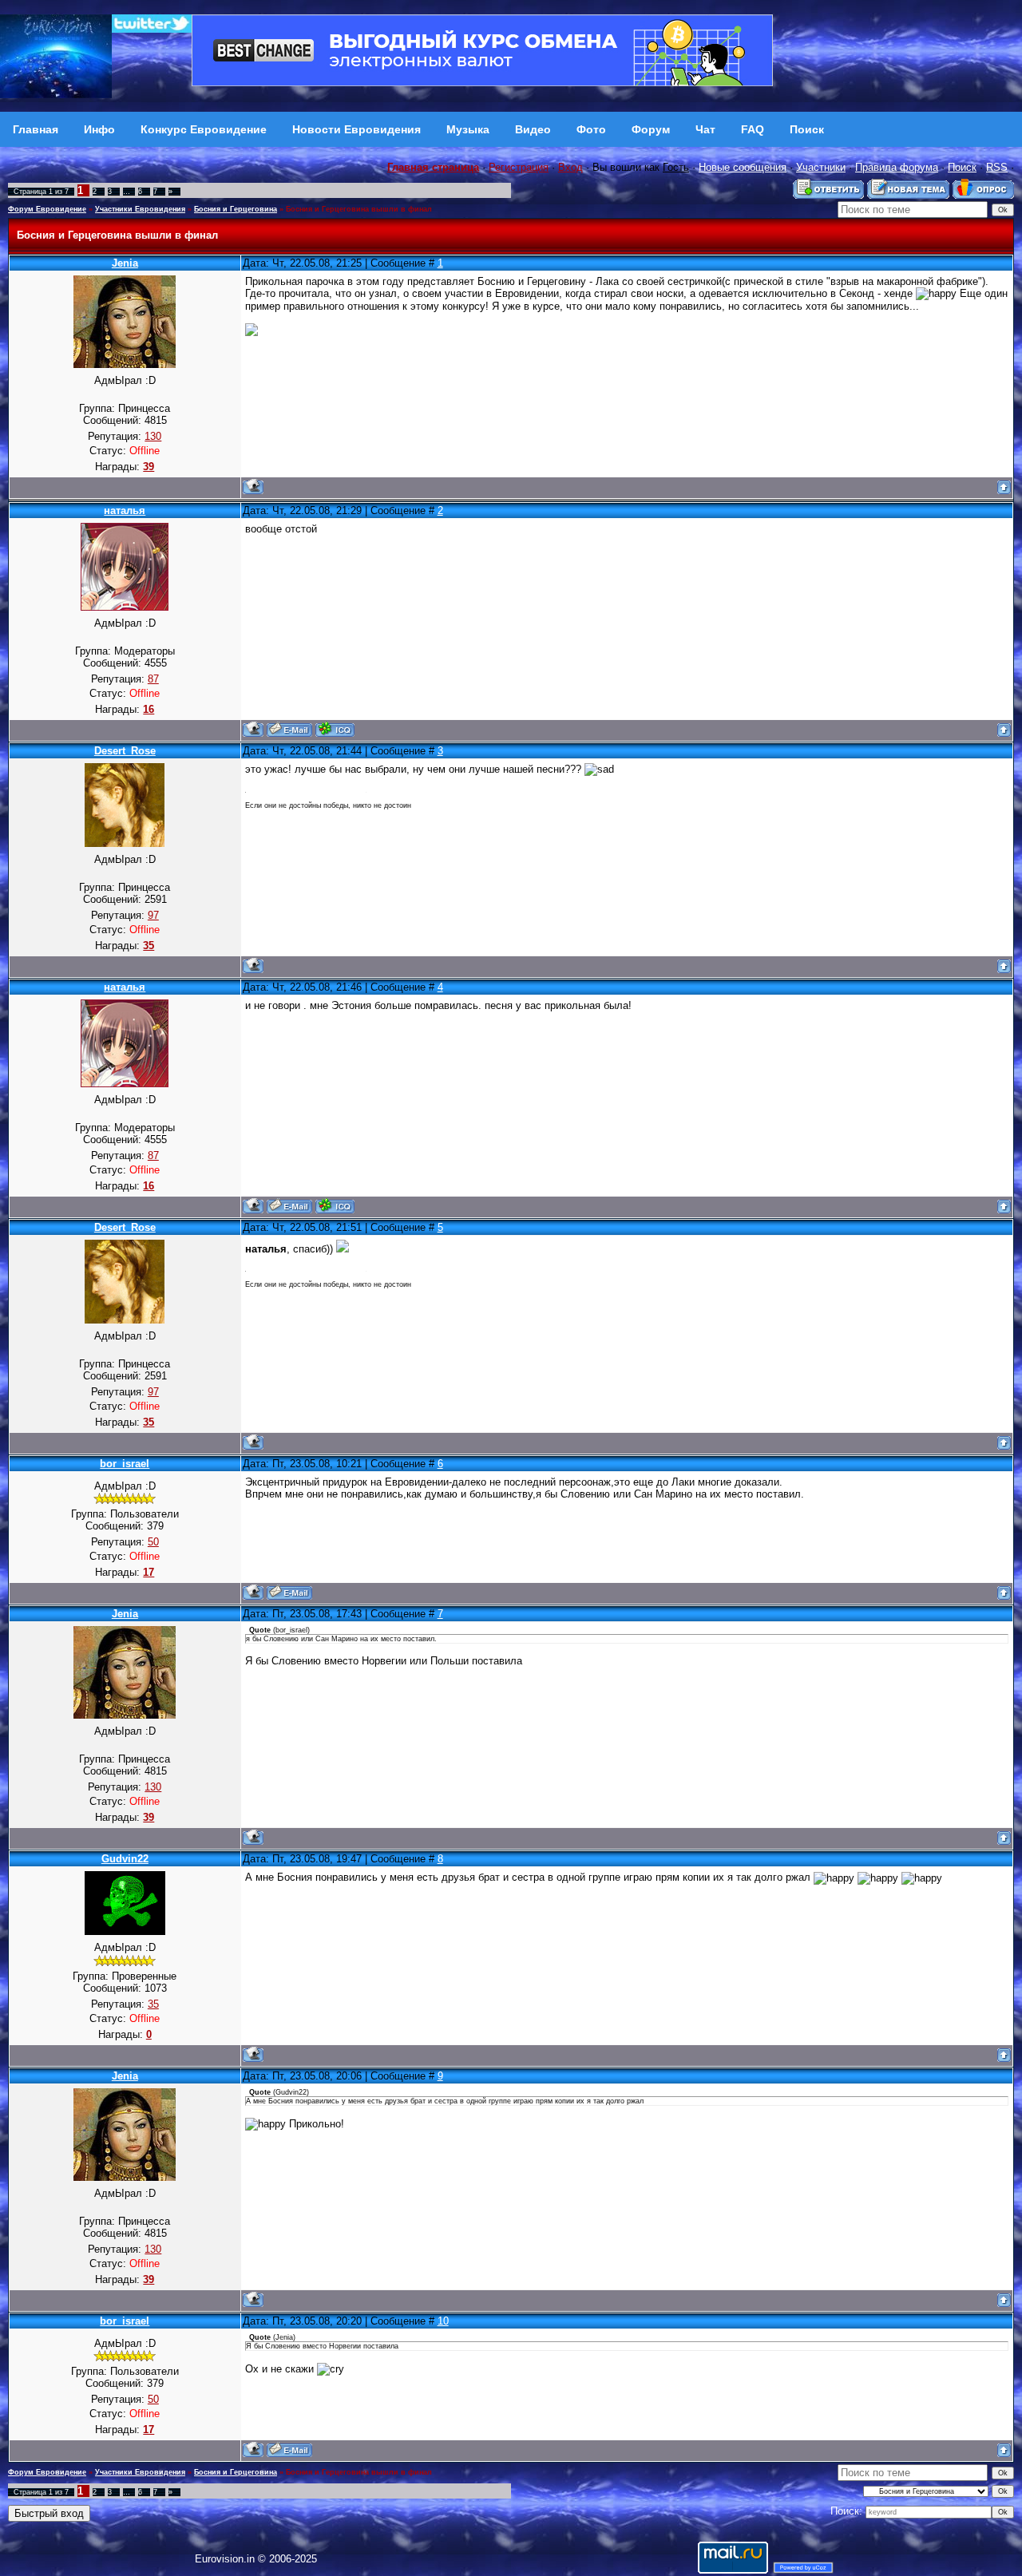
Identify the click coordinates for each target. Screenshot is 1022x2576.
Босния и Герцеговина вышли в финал (359, 209)
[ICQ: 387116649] (335, 729)
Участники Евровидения (140, 209)
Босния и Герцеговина (236, 209)
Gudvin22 (125, 1859)
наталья (125, 510)
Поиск (962, 167)
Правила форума (897, 167)
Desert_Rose (125, 751)
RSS (997, 167)
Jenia (125, 263)
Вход (570, 167)
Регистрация (519, 167)
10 (443, 2321)
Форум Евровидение (47, 209)
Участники (821, 167)
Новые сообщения (743, 167)
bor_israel (125, 1464)
